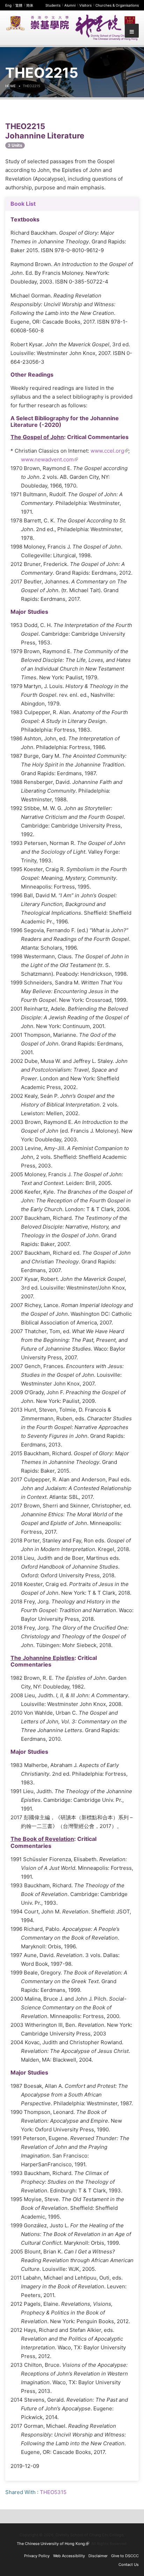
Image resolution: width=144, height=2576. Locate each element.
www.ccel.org (109, 451)
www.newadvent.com (49, 459)
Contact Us (129, 2564)
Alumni (70, 5)
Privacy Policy (37, 2556)
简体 (30, 5)
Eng (8, 5)
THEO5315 (53, 2492)
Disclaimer (98, 2556)
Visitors (85, 5)
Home (10, 86)
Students (53, 5)
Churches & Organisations (117, 5)
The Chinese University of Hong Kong (53, 2544)
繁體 (19, 5)
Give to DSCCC (125, 2556)
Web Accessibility (69, 2556)
